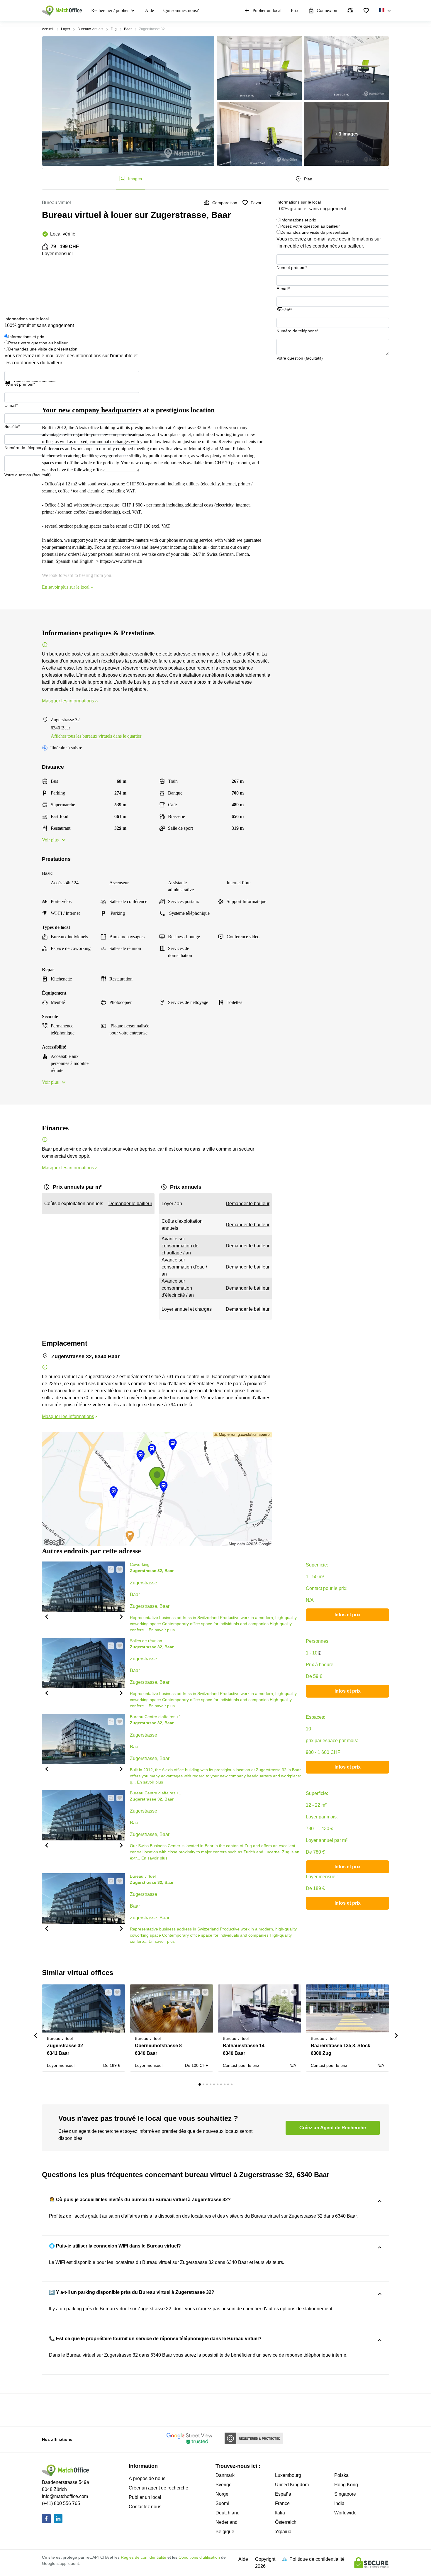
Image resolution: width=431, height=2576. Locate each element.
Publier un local (267, 10)
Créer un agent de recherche (158, 2488)
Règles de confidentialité (144, 2557)
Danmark (225, 2475)
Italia (280, 2513)
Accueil (48, 29)
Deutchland (228, 2513)
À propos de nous (147, 2478)
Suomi (222, 2503)
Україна (283, 2532)
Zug (114, 29)
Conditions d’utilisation (199, 2557)
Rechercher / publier (110, 10)
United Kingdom (292, 2485)
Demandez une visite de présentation (315, 232)
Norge (222, 2494)
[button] (46, 1616)
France (282, 2503)
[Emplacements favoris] (366, 11)
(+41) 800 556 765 (61, 2503)
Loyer (66, 29)
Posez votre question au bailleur (310, 226)
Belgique (225, 2532)
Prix (295, 10)
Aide (149, 10)
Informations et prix (298, 220)
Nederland (226, 2522)
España (283, 2494)
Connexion (327, 10)
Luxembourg (288, 2475)
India (339, 2503)
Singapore (345, 2494)
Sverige (224, 2485)
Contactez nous (145, 2507)
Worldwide (345, 2513)
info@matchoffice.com (65, 2496)
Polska (341, 2475)
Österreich (286, 2522)
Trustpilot (285, 312)
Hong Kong (346, 2485)
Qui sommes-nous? (181, 10)
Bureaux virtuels (90, 29)
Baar (128, 29)
